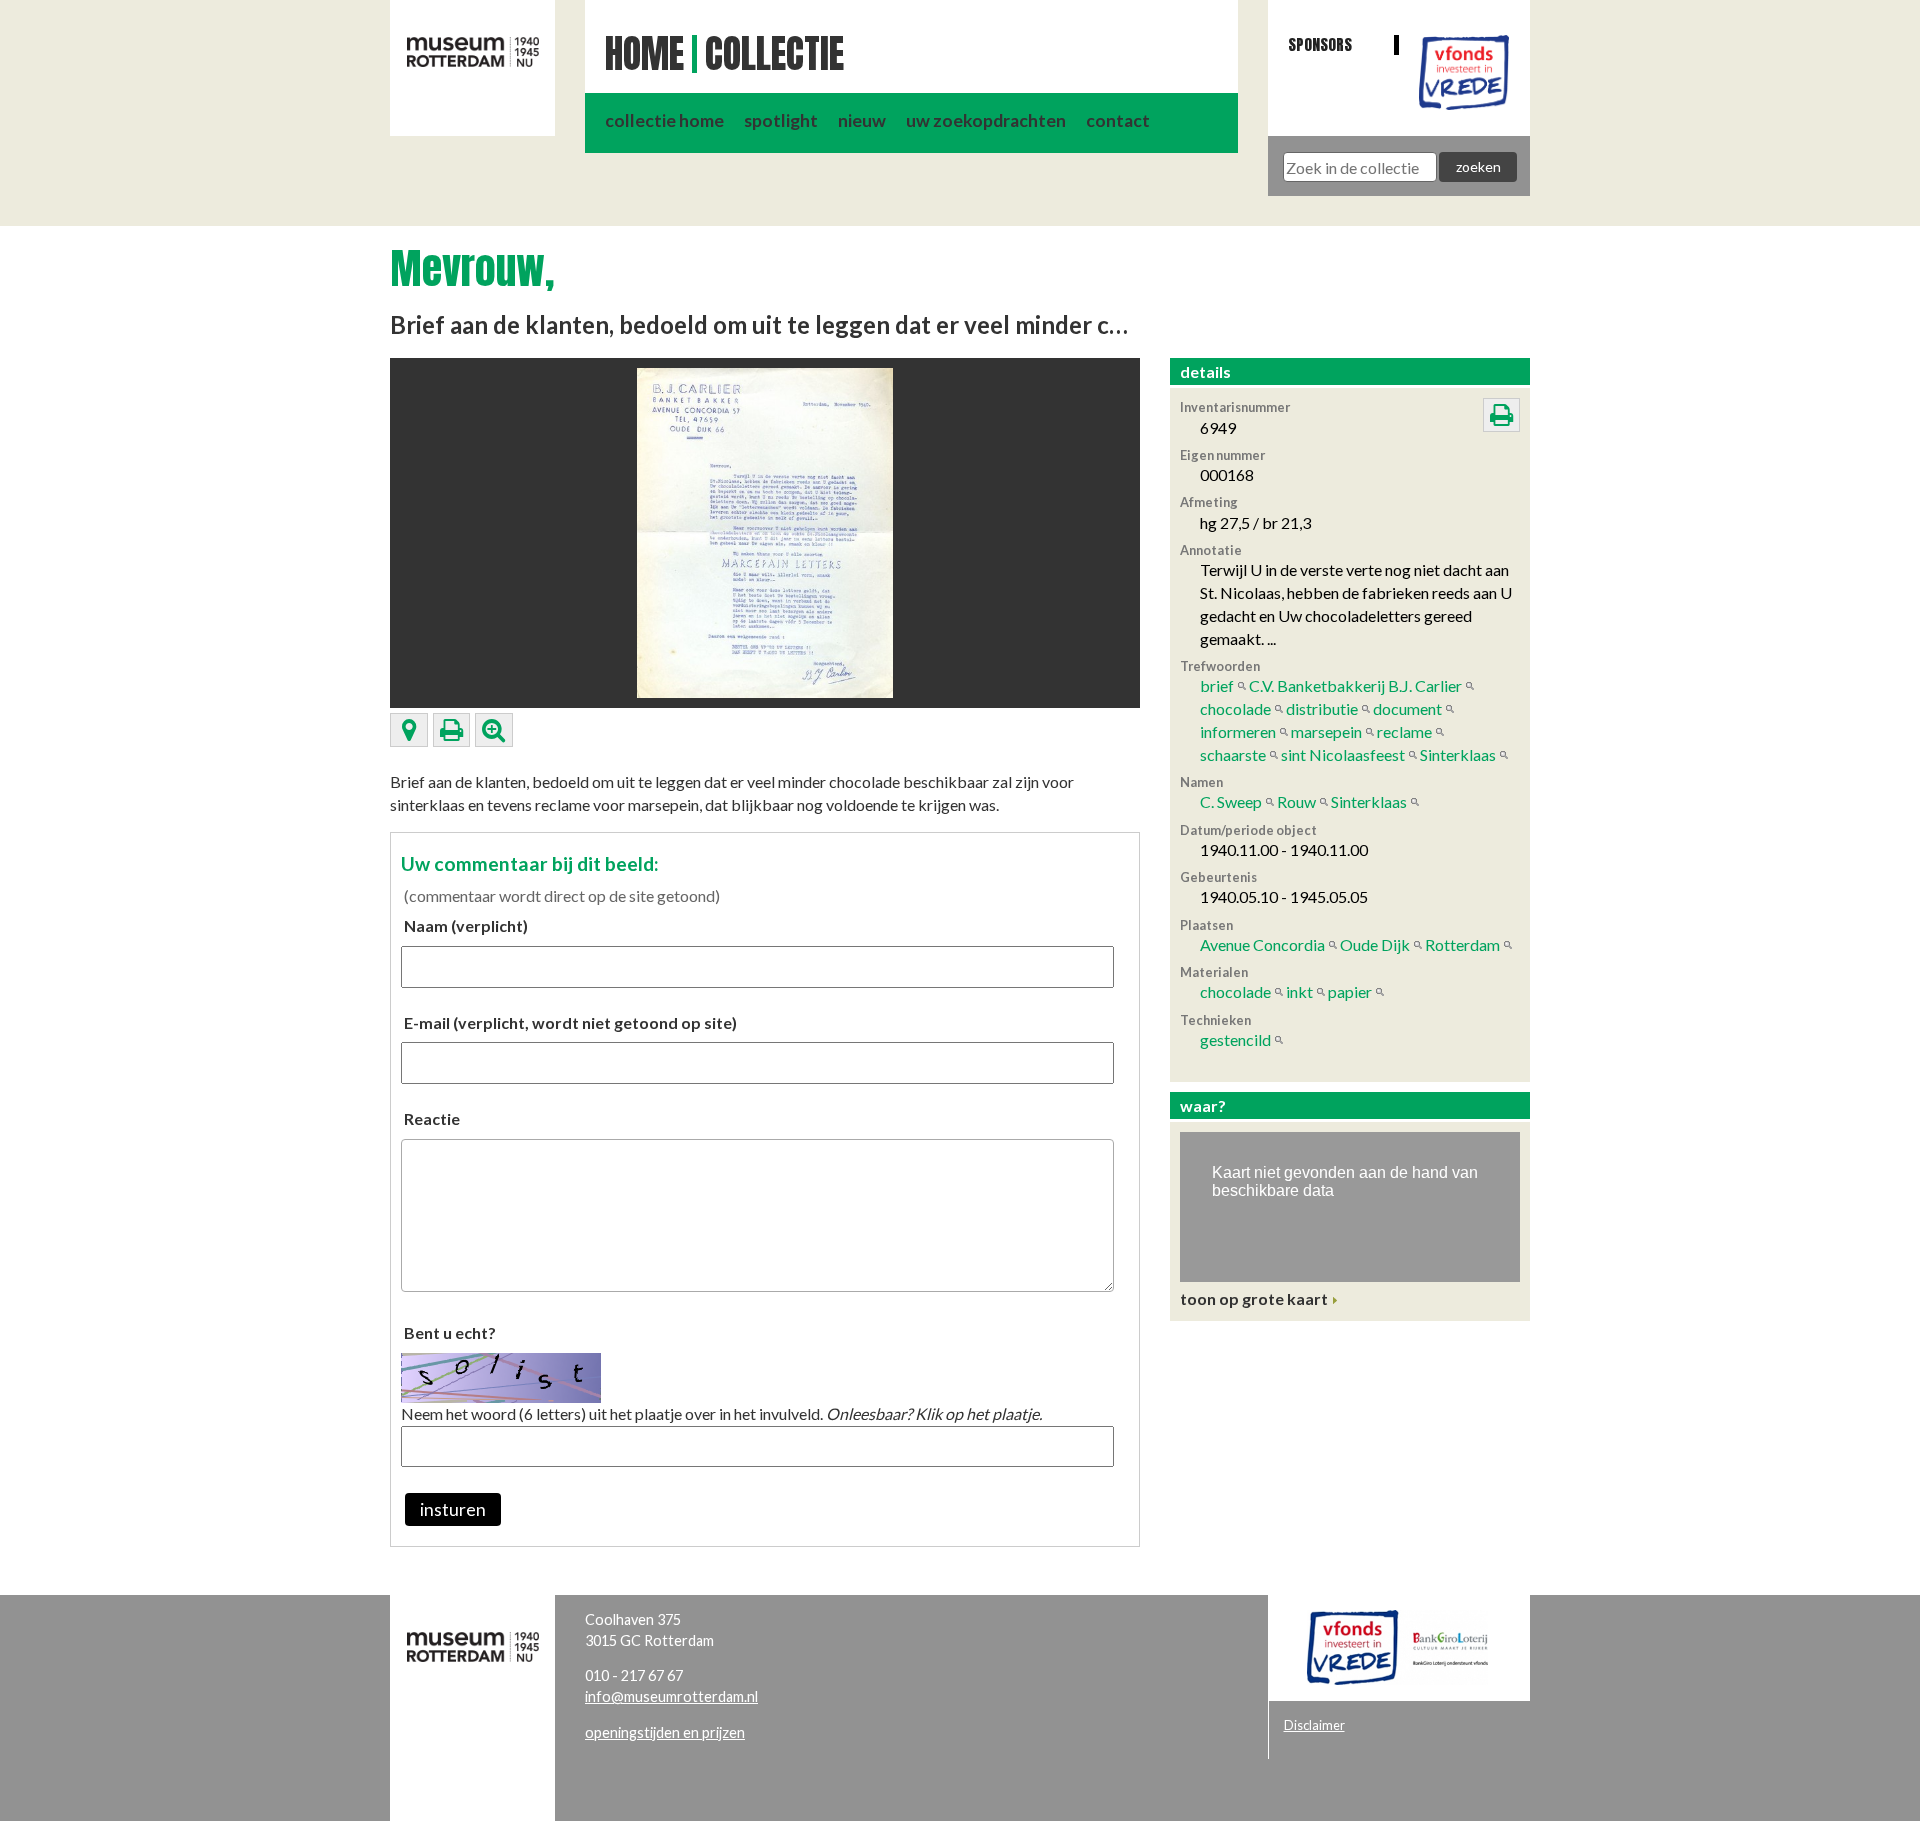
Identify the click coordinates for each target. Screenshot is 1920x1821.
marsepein (1326, 731)
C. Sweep (1231, 801)
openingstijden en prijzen (665, 1732)
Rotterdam (1462, 944)
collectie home (664, 120)
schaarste (1233, 754)
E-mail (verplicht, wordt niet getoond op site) (570, 1022)
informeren (1238, 731)
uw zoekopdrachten (986, 120)
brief (1217, 685)
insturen (453, 1509)
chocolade (1235, 708)
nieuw (862, 120)
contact (1118, 120)
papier (1350, 991)
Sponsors (1320, 44)
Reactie (432, 1118)
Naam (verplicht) (466, 925)
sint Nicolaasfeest (1343, 754)
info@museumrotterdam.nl (671, 1696)
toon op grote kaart (1254, 1298)
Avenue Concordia (1262, 944)
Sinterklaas (1458, 754)
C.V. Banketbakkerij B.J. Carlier (1355, 685)
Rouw (1296, 801)
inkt (1299, 991)
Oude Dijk (1375, 944)
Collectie (774, 54)
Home (644, 54)
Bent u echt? (450, 1332)
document (1407, 708)
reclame (1404, 731)
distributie (1322, 708)
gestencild (1235, 1039)
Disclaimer (1314, 1725)
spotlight (781, 120)
